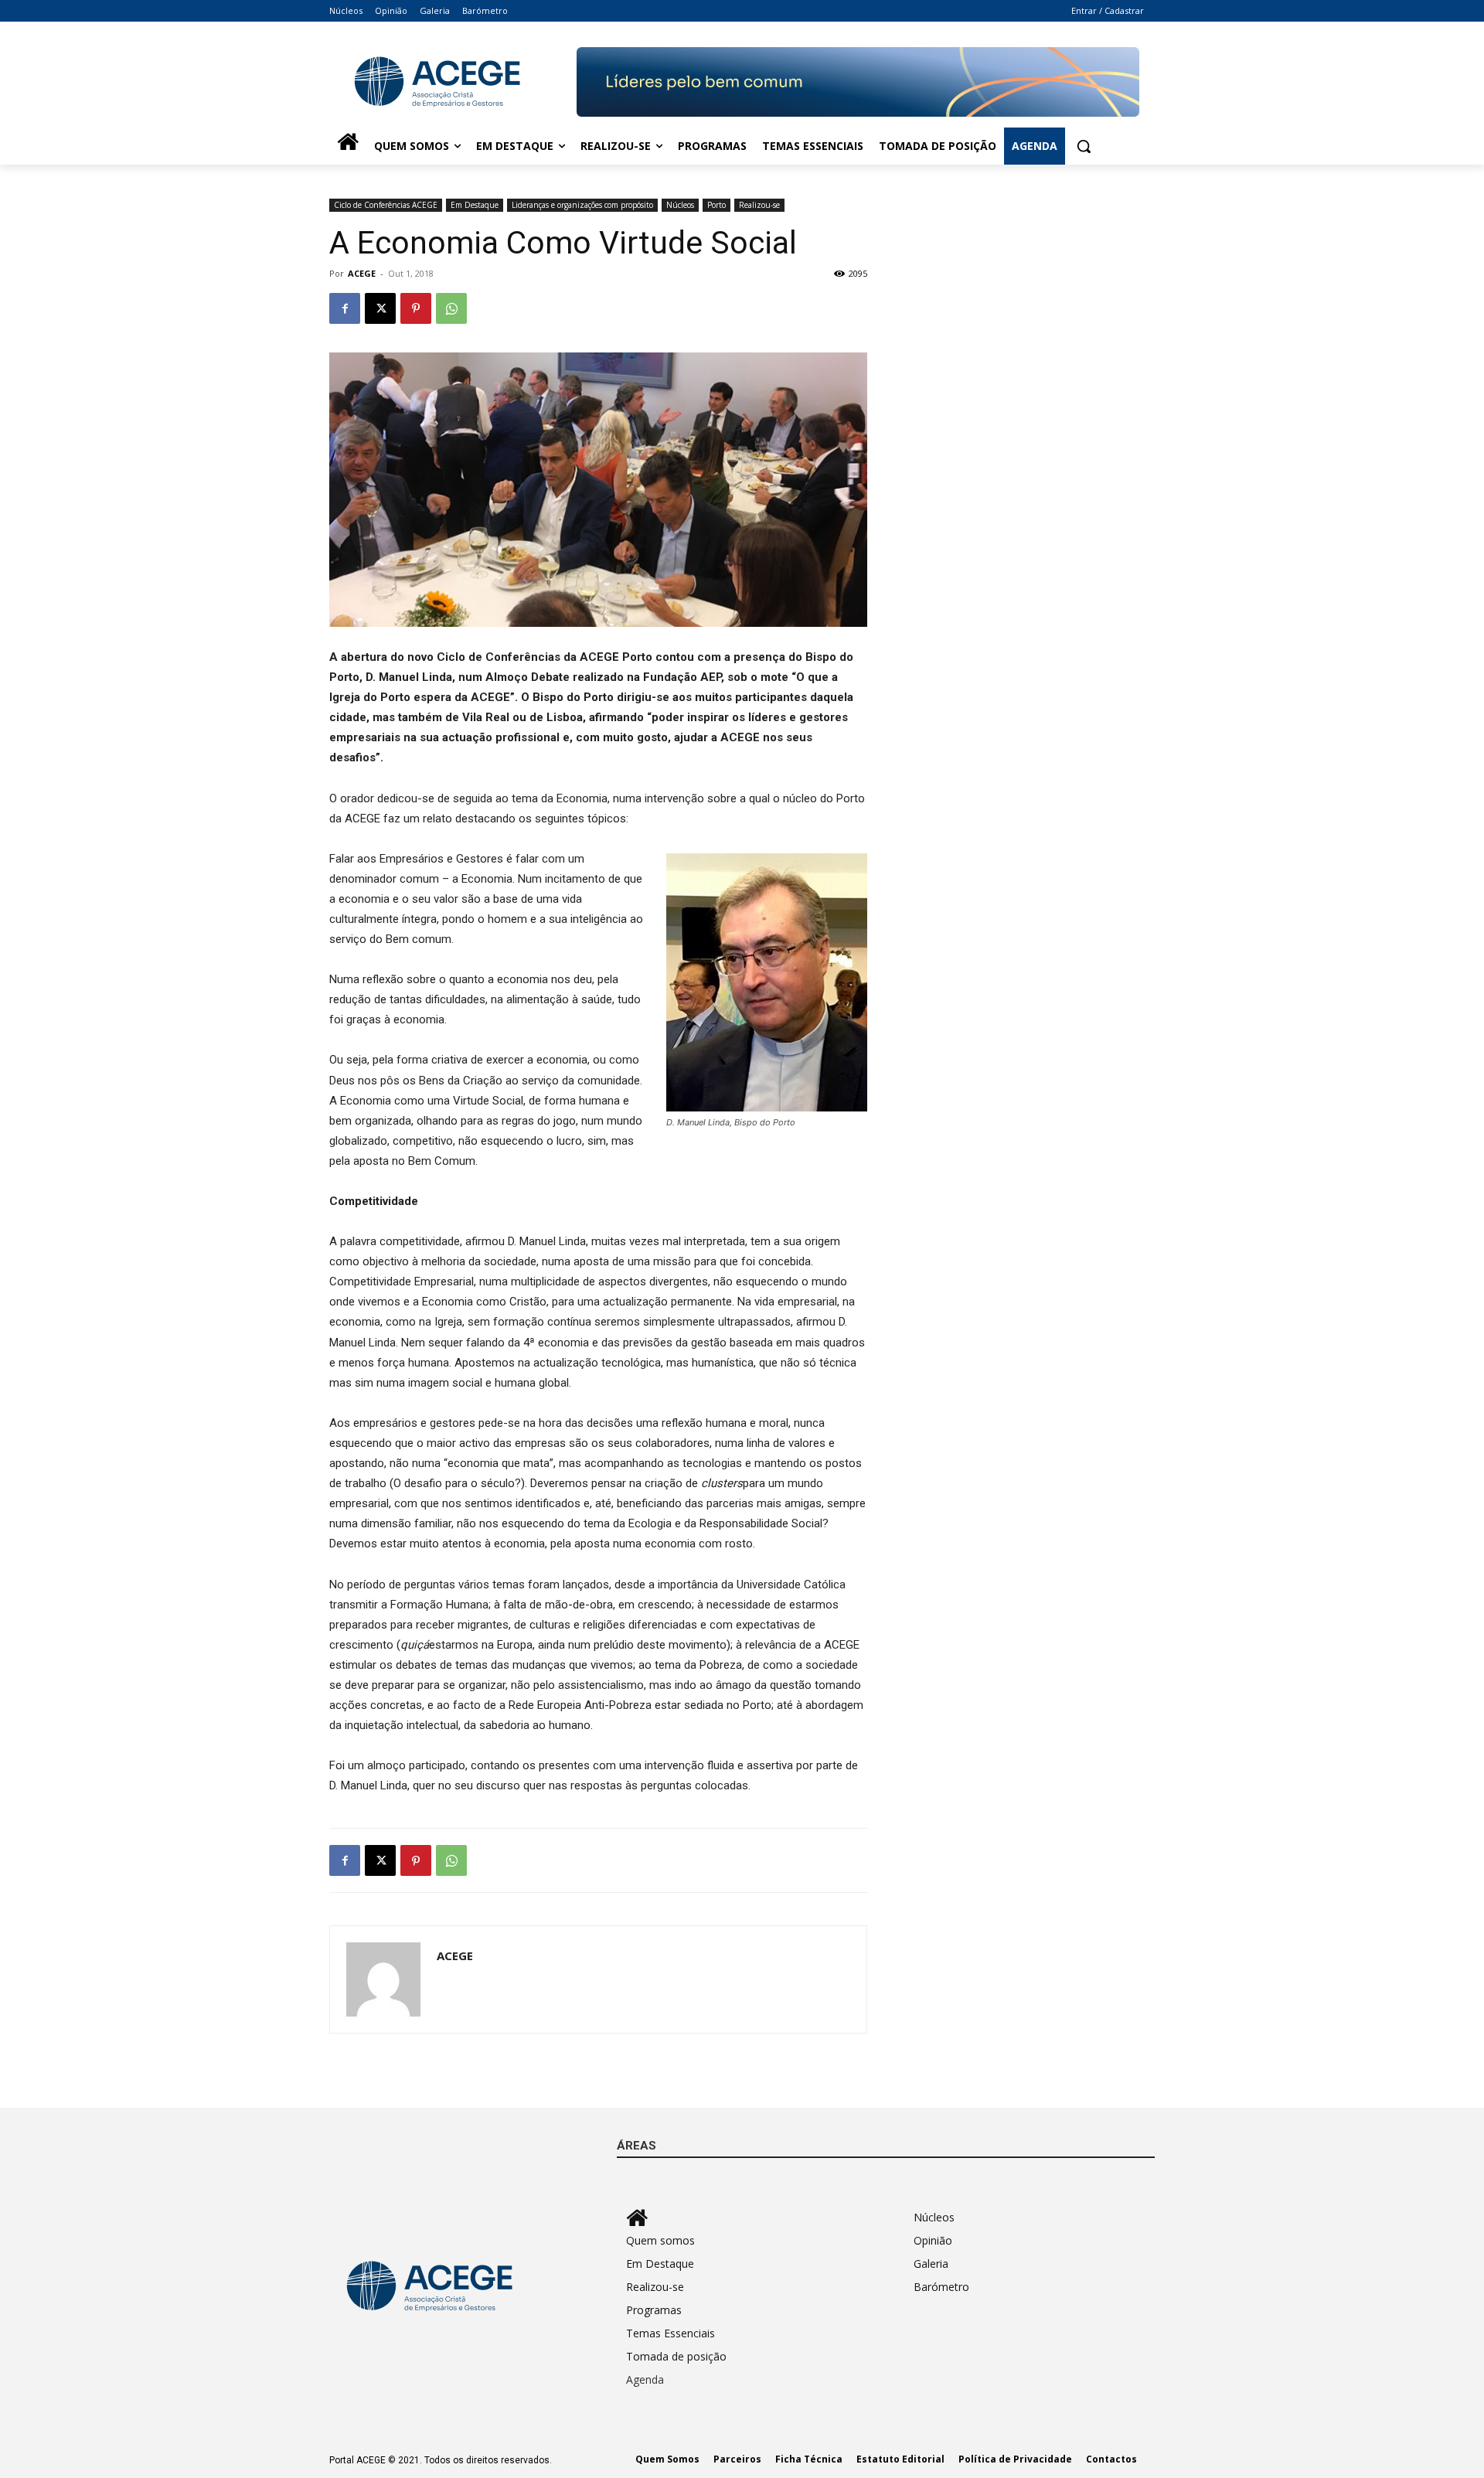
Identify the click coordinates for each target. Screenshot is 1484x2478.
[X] (380, 308)
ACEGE (362, 273)
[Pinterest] (416, 308)
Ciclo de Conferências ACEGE (386, 205)
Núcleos (680, 205)
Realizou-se (759, 205)
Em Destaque (475, 205)
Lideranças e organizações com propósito (582, 205)
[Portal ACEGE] (453, 82)
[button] (1084, 146)
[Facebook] (345, 308)
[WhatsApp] (451, 308)
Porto (716, 205)
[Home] (348, 146)
